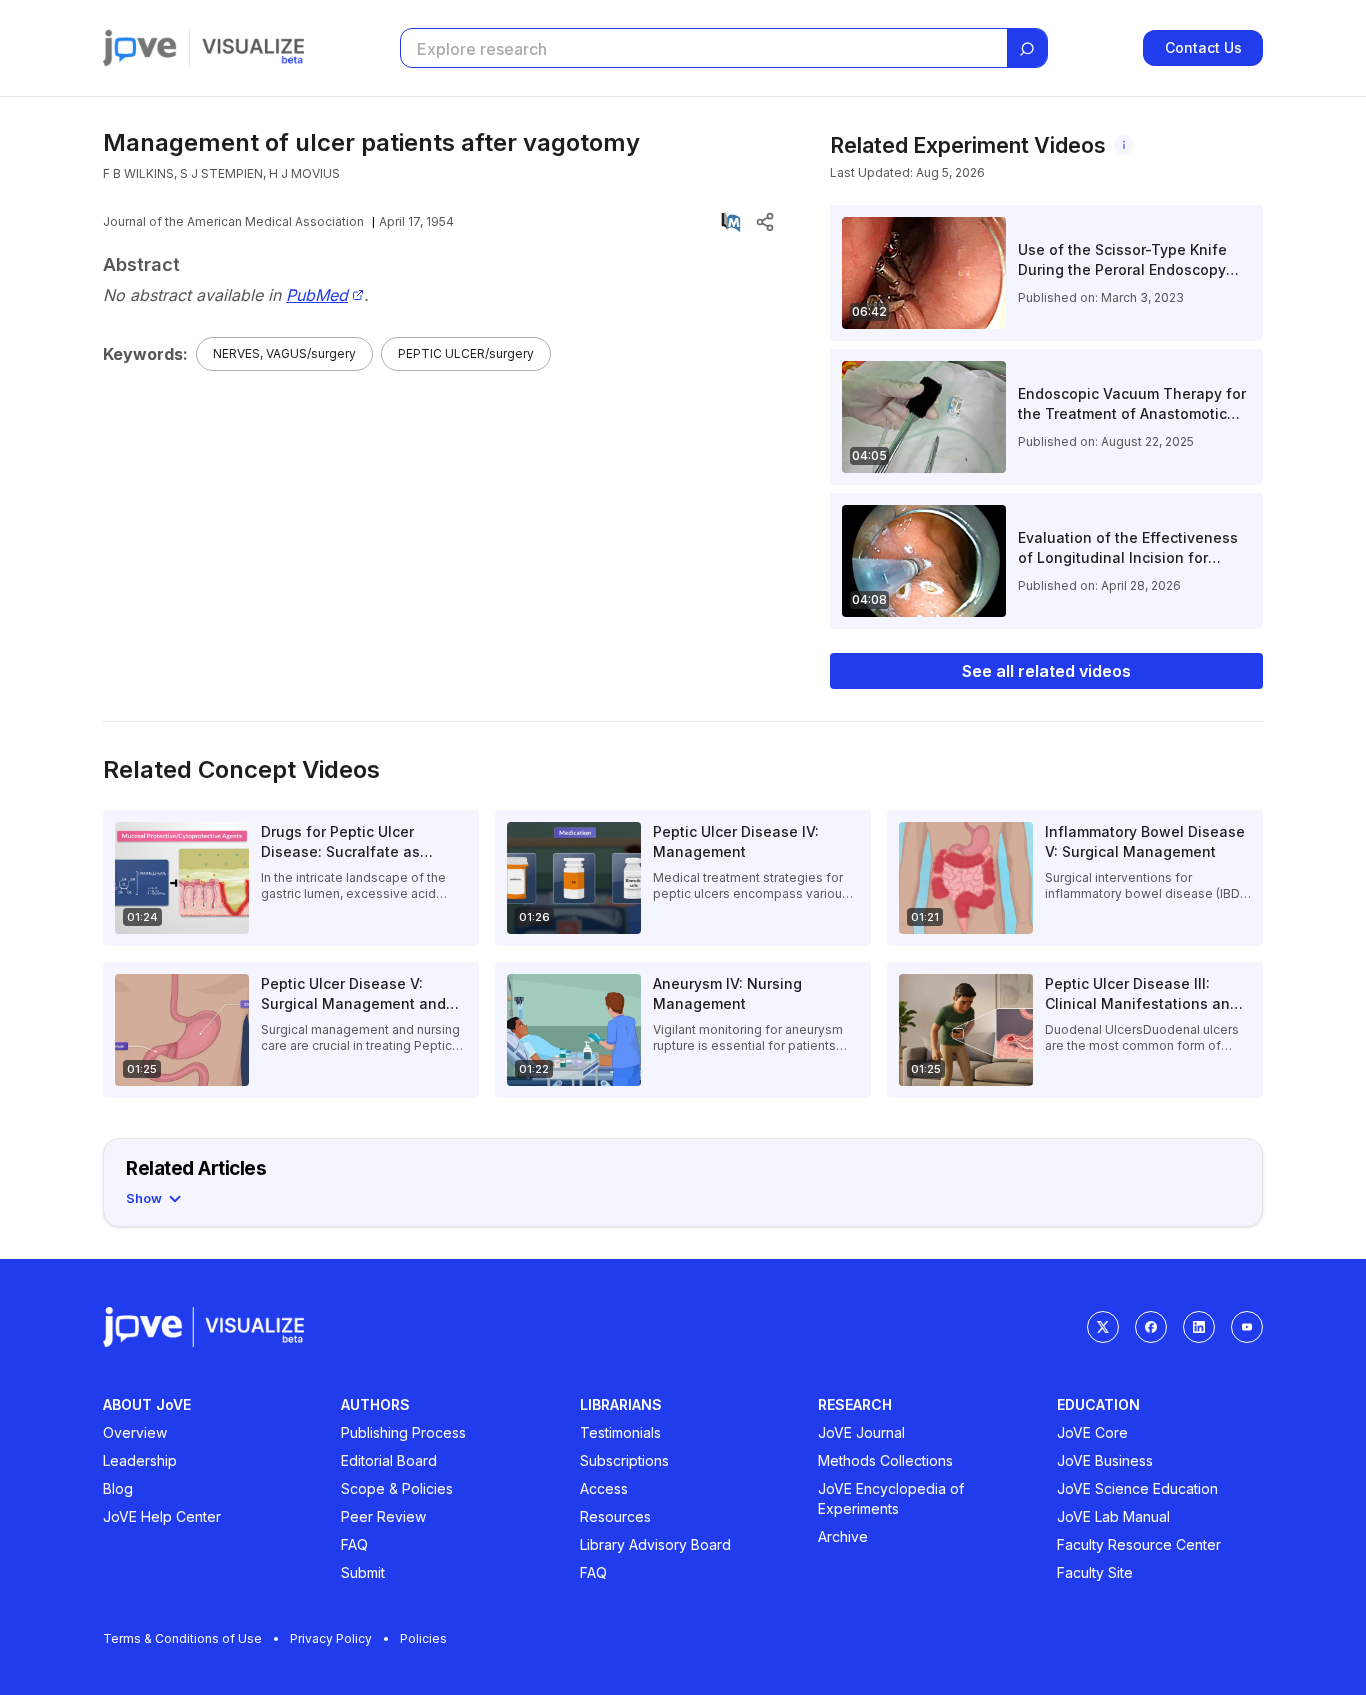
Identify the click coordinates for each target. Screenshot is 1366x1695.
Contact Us (1203, 47)
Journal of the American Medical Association (233, 221)
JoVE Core (1092, 1432)
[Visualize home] (253, 48)
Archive (843, 1536)
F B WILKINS (138, 173)
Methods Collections (885, 1460)
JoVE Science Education (1137, 1488)
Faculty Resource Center (1139, 1544)
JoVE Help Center (162, 1516)
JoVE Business (1105, 1460)
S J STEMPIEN (221, 173)
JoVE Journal (861, 1432)
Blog (118, 1488)
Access (604, 1488)
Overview (135, 1432)
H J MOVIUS (304, 173)
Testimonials (620, 1432)
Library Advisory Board (655, 1544)
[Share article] (765, 222)
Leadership (140, 1460)
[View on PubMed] (731, 222)
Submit (363, 1572)
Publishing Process (403, 1432)
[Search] (1027, 49)
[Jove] (140, 48)
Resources (615, 1516)
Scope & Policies (397, 1488)
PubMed (317, 295)
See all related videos (1046, 671)
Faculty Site (1095, 1572)
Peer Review (383, 1516)
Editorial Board (389, 1460)
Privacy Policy (331, 1638)
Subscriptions (624, 1460)
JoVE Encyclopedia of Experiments (891, 1498)
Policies (423, 1638)
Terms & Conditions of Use (182, 1638)
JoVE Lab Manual (1113, 1516)
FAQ (354, 1544)
